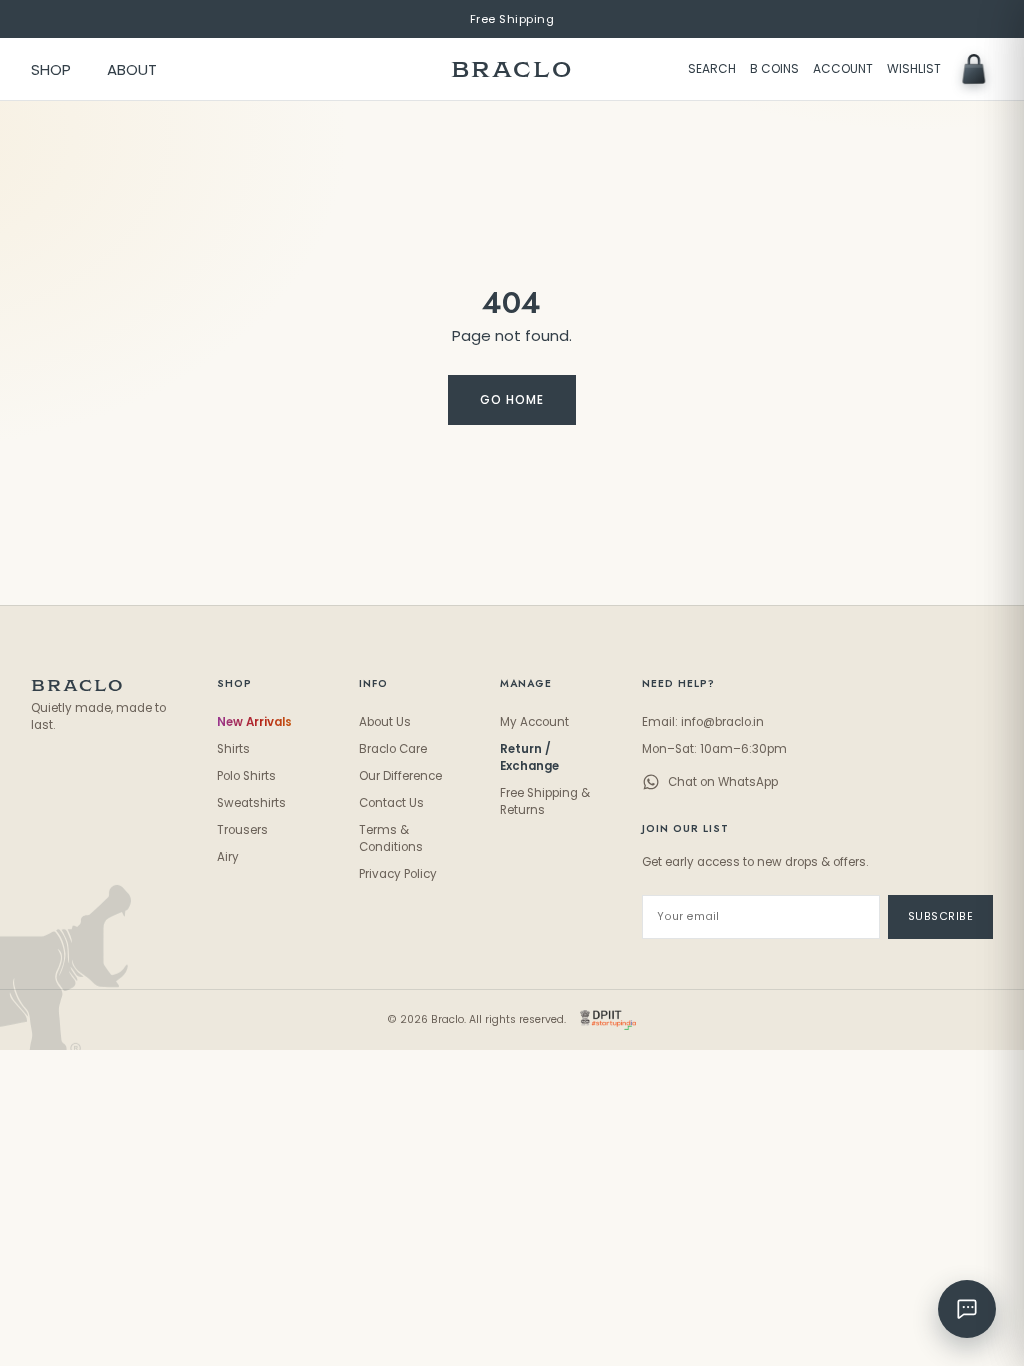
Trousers (242, 830)
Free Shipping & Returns (545, 801)
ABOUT (132, 69)
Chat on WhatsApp (723, 782)
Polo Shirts (246, 776)
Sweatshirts (251, 803)
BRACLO (512, 69)
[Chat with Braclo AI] (967, 1309)
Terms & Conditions (391, 838)
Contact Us (391, 803)
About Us (385, 722)
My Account (534, 722)
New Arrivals (254, 722)
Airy (228, 857)
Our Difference (400, 776)
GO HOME (512, 400)
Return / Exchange (529, 757)
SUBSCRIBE (941, 916)
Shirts (233, 749)
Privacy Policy (398, 874)
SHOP (51, 69)
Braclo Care (393, 749)
